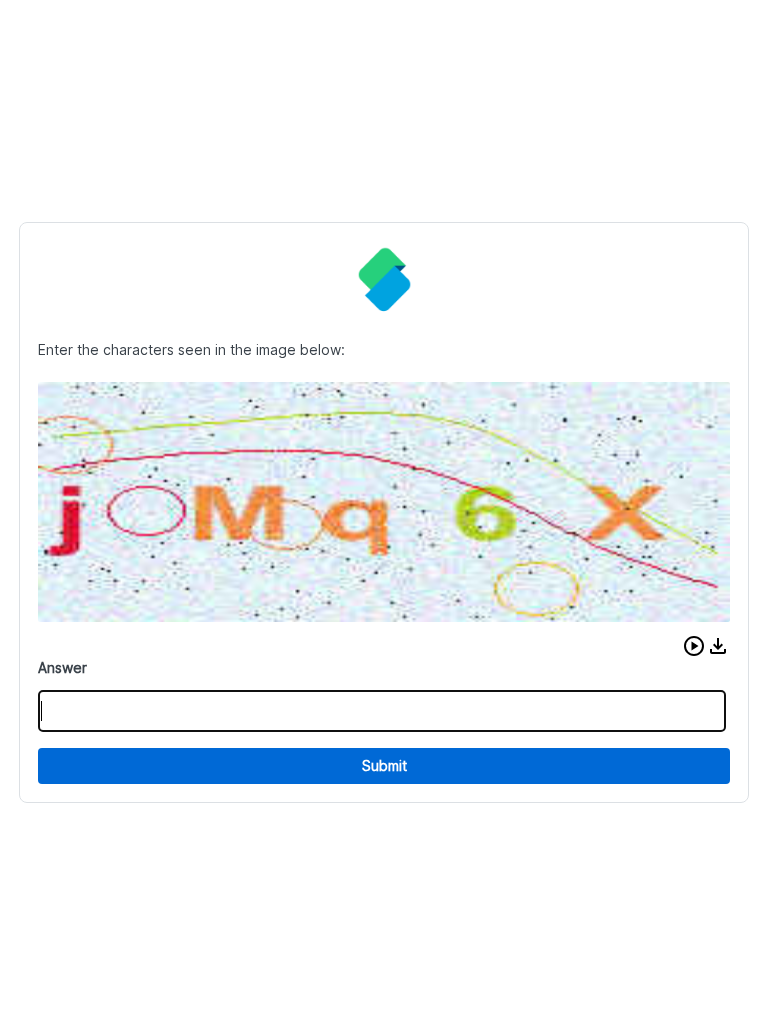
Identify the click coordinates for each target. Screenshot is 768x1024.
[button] (694, 646)
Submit (384, 765)
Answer (62, 667)
